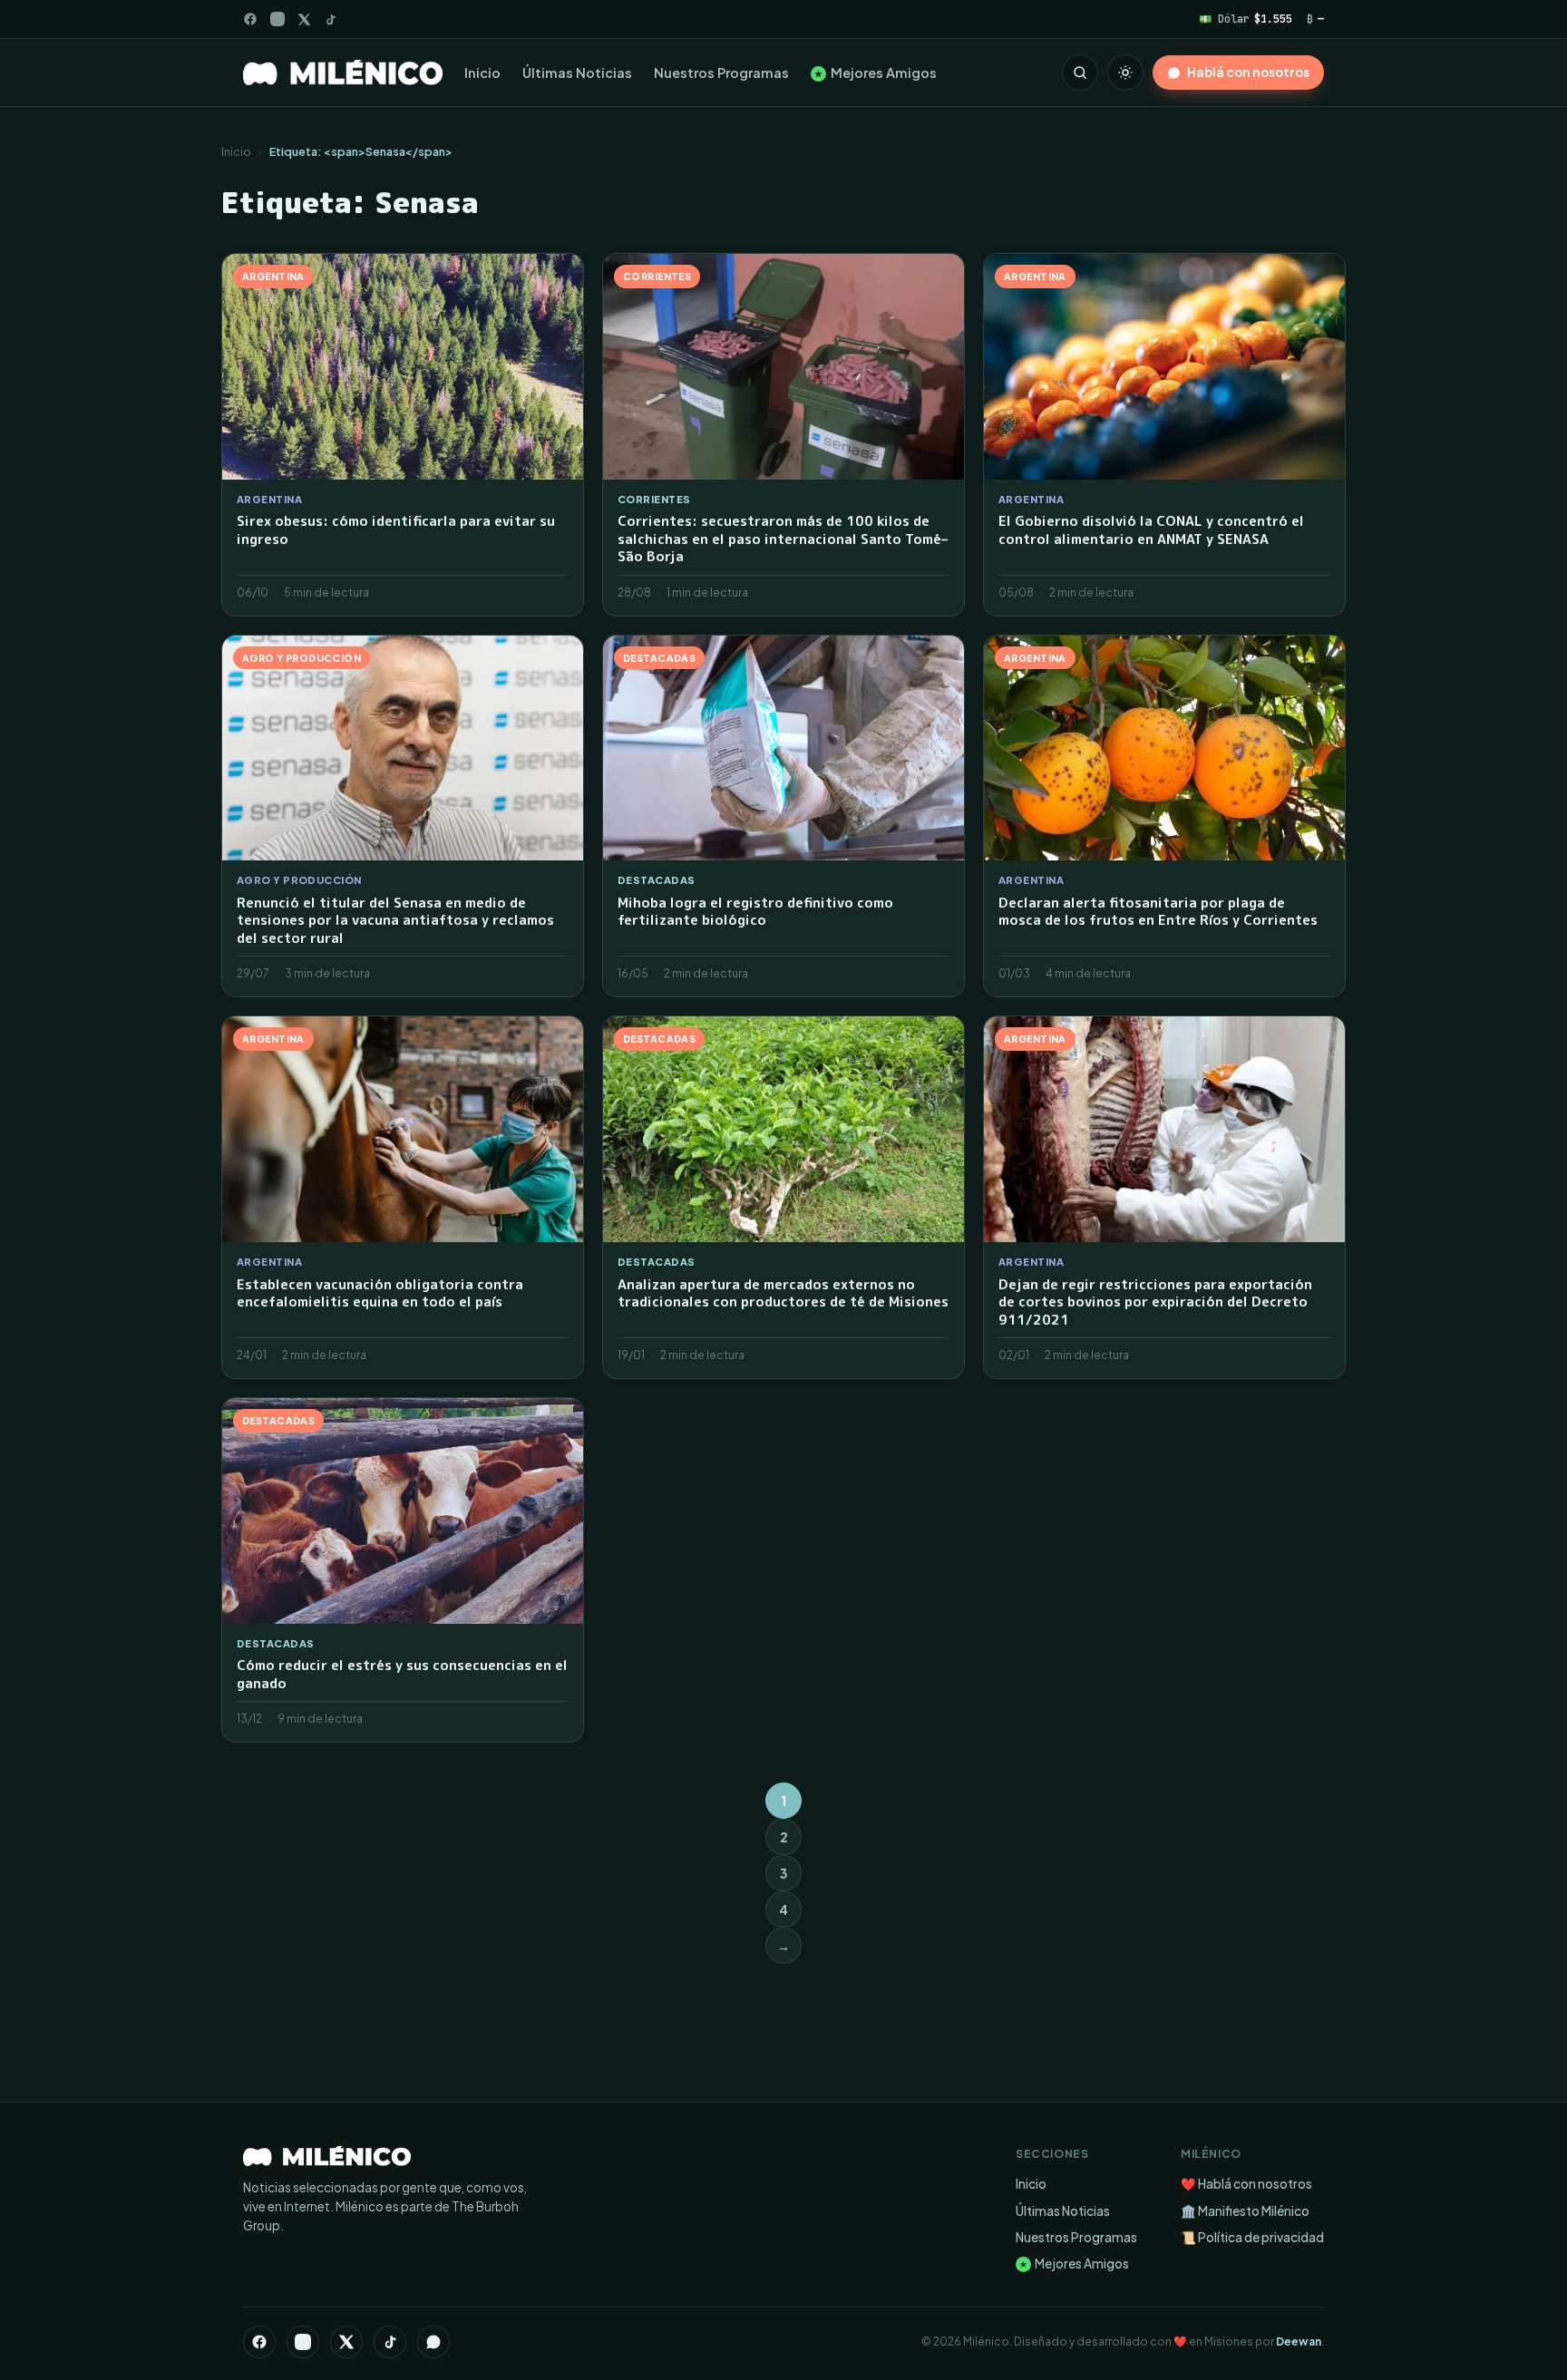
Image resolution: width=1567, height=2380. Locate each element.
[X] (346, 2342)
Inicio (482, 73)
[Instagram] (277, 19)
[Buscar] (1080, 73)
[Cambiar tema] (1125, 73)
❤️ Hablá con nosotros (1246, 2184)
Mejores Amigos (876, 73)
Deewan (1299, 2341)
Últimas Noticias (577, 73)
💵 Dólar (1246, 19)
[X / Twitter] (304, 19)
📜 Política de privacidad (1252, 2237)
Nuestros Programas (721, 73)
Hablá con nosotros (1248, 72)
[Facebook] (250, 19)
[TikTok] (331, 19)
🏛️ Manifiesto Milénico (1245, 2211)
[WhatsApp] (433, 2342)
